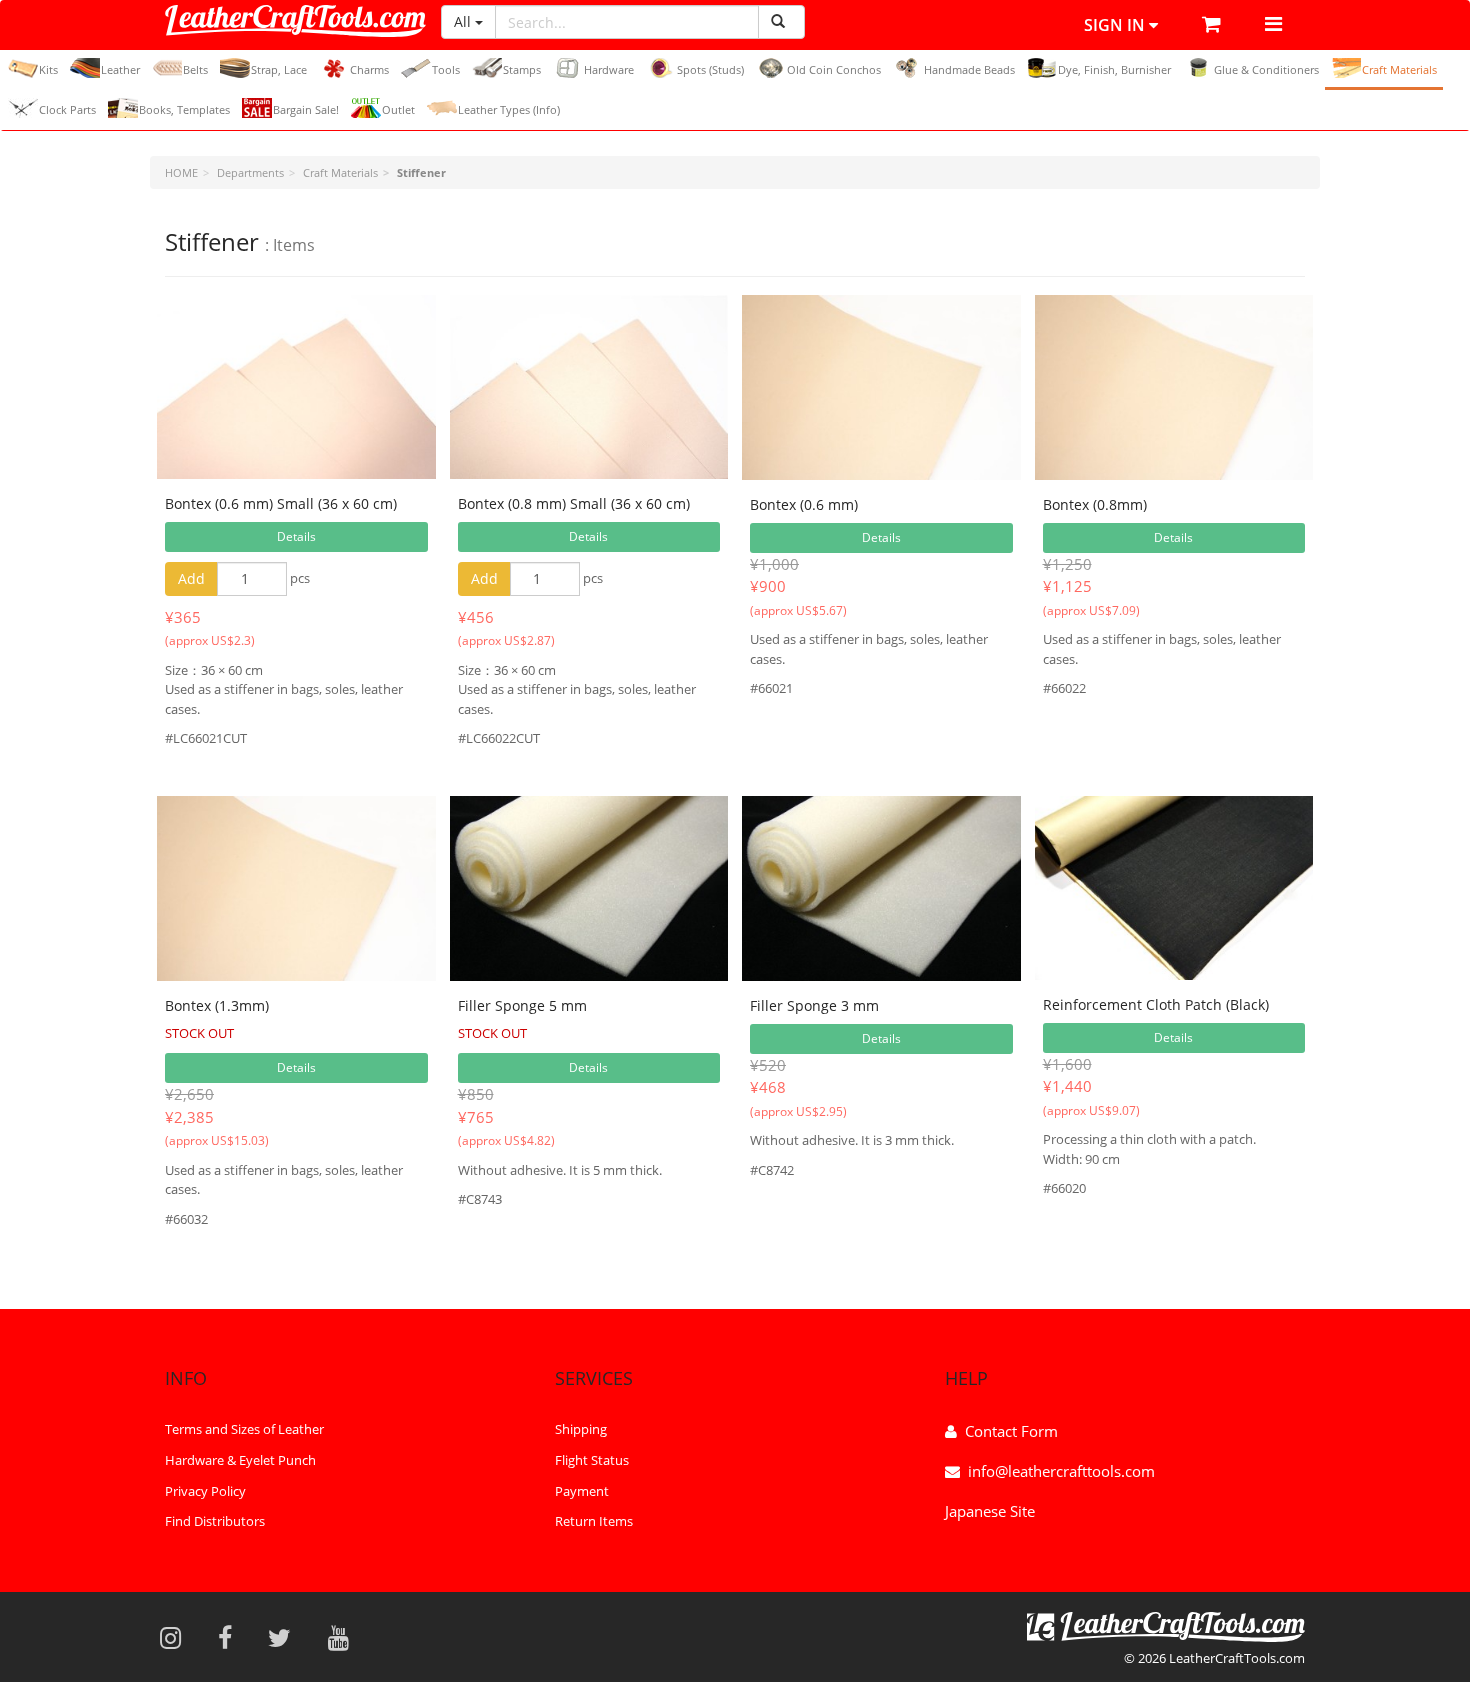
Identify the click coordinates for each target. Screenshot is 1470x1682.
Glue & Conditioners (1266, 69)
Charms (369, 69)
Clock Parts (67, 109)
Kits (48, 69)
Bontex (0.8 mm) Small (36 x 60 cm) (574, 503)
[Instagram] (177, 1637)
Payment (582, 1491)
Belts (195, 69)
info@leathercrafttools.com (1061, 1471)
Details (296, 536)
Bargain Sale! (306, 109)
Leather (120, 69)
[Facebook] (231, 1637)
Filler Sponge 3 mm (814, 1005)
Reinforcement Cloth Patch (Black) (1156, 1004)
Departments (250, 172)
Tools (446, 69)
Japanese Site (990, 1511)
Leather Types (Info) (509, 109)
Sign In (1116, 25)
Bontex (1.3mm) (217, 1005)
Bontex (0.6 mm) (804, 504)
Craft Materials (1399, 69)
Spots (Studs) (710, 69)
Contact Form (1011, 1431)
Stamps (522, 69)
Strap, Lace (279, 69)
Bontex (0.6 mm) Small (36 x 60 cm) (281, 503)
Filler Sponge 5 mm (522, 1005)
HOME (181, 172)
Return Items (594, 1521)
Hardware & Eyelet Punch (240, 1460)
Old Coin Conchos (834, 69)
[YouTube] (345, 1637)
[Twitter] (286, 1637)
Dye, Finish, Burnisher (1114, 69)
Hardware (609, 69)
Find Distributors (215, 1521)
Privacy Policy (205, 1491)
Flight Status (592, 1460)
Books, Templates (184, 109)
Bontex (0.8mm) (1095, 504)
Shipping (581, 1429)
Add (191, 578)
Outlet (398, 109)
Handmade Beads (969, 69)
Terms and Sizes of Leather (244, 1429)
